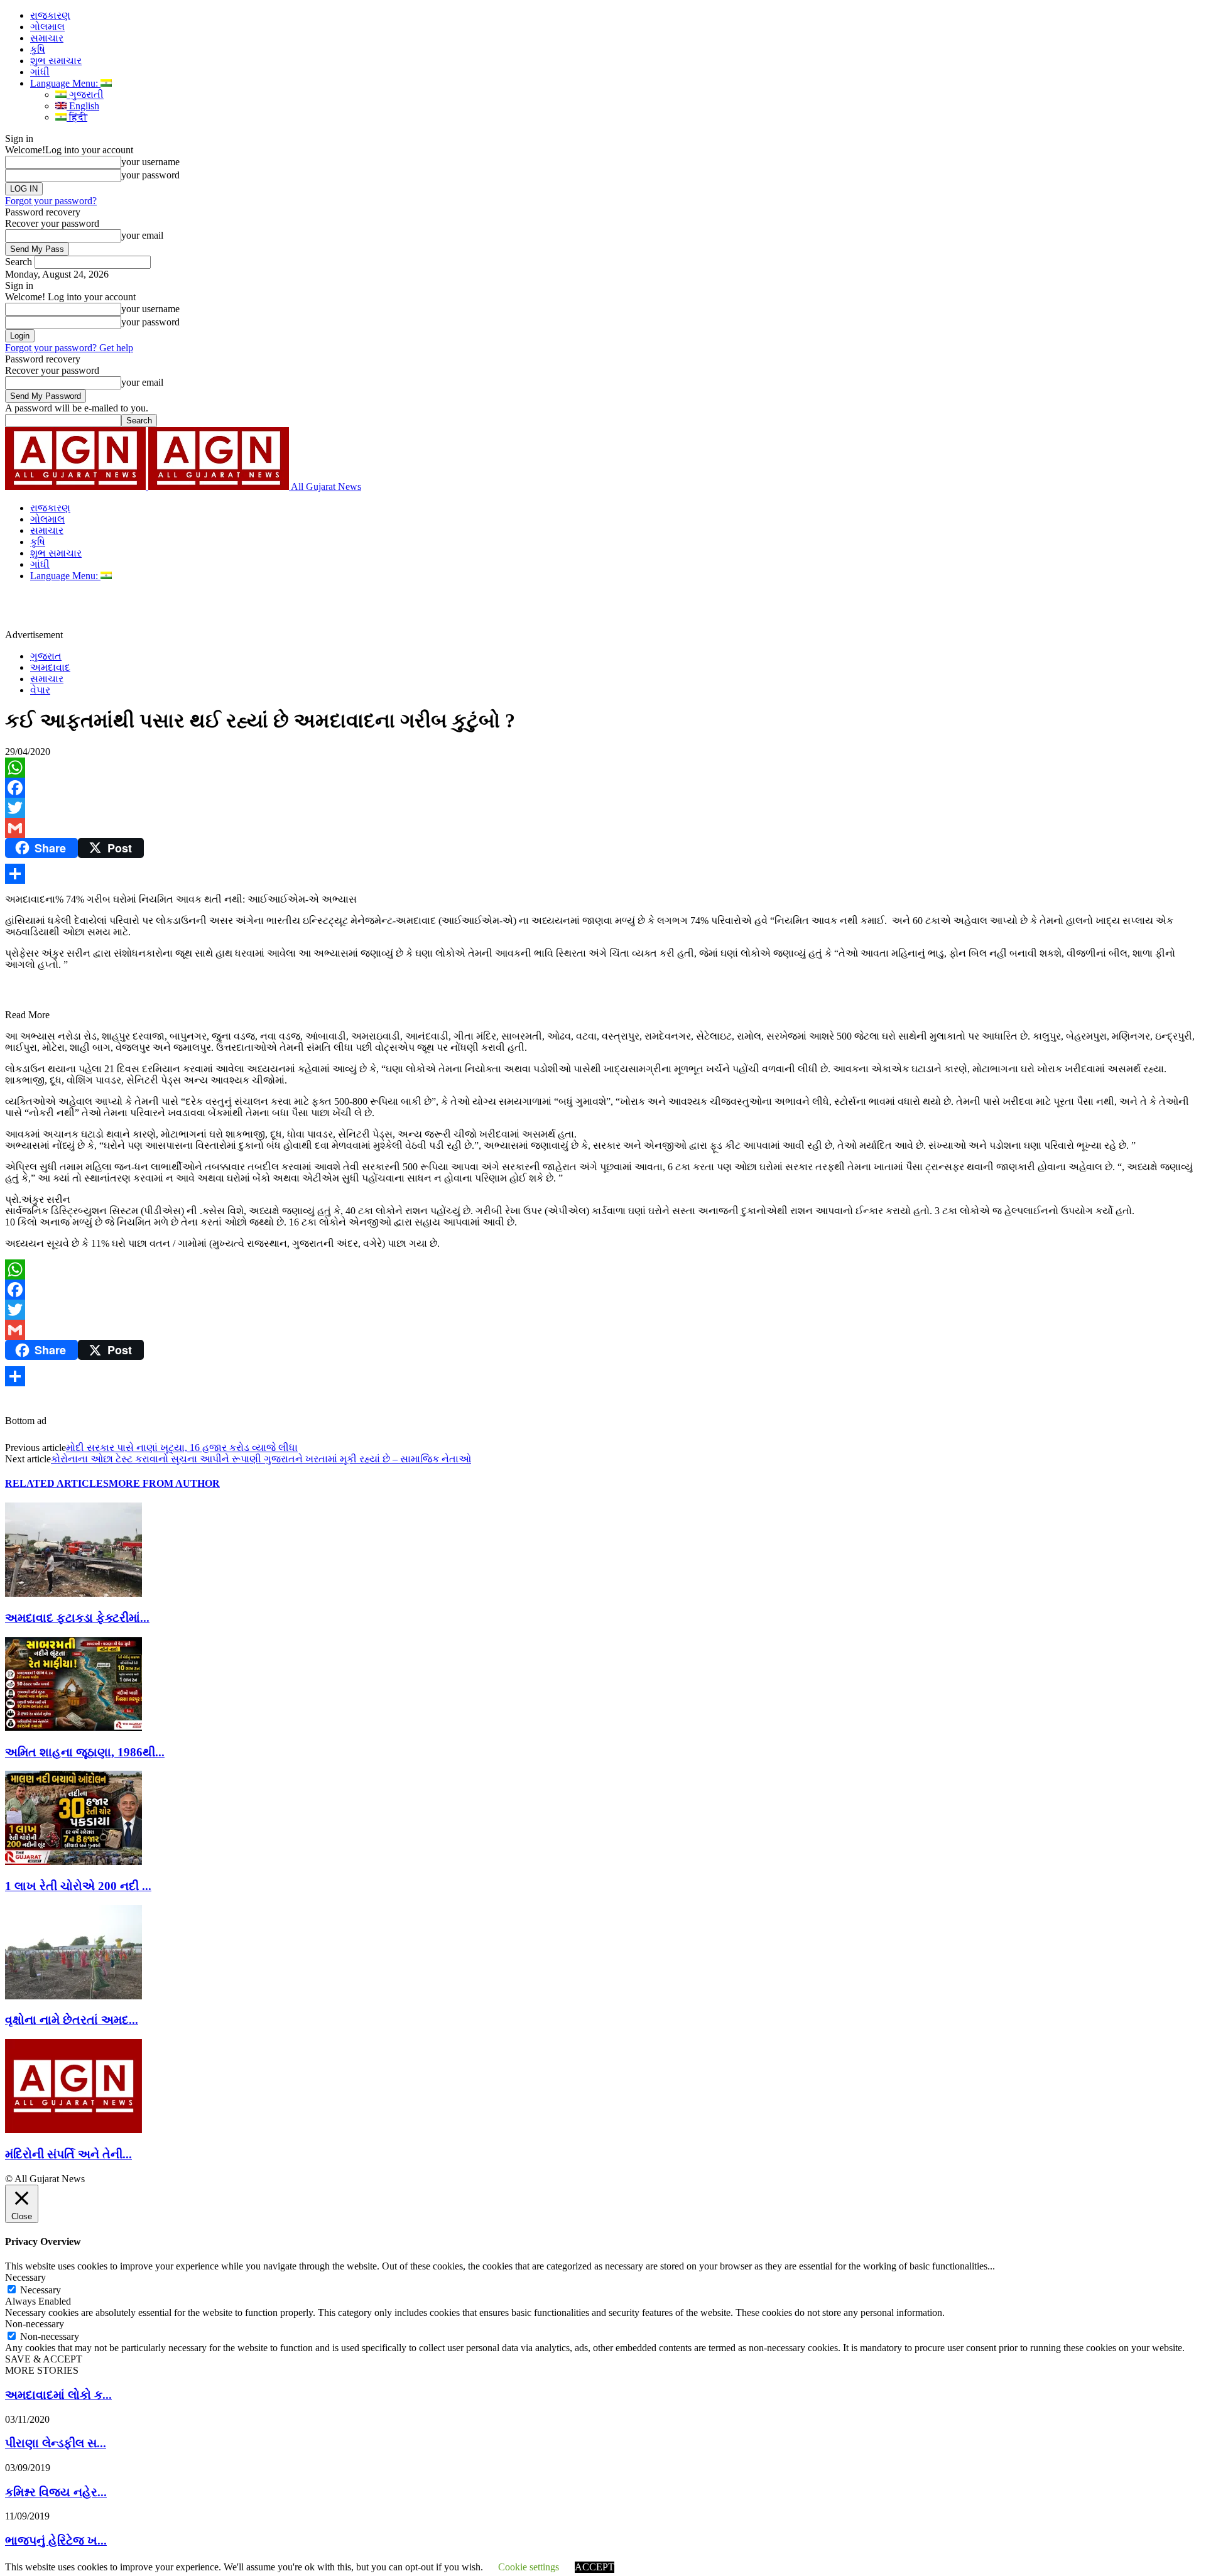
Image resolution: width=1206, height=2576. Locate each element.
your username (150, 162)
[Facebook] (603, 788)
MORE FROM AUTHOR (164, 1483)
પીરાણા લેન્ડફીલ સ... (56, 2443)
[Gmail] (603, 828)
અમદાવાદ (50, 667)
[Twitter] (603, 808)
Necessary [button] (25, 2277)
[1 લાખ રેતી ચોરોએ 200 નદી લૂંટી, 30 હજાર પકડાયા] (73, 1861)
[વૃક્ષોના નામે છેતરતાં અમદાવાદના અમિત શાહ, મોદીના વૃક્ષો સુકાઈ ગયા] (73, 1996)
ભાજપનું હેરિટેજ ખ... (56, 2541)
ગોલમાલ (47, 27)
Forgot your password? (51, 201)
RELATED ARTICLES (57, 1483)
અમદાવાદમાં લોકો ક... (58, 2395)
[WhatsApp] (603, 768)
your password (150, 175)
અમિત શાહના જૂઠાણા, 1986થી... (85, 1752)
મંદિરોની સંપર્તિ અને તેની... (68, 2154)
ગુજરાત (46, 656)
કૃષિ (38, 49)
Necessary (41, 2290)
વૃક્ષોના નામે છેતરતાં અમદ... (72, 2020)
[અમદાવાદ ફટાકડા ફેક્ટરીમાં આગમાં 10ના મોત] (73, 1593)
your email (142, 235)
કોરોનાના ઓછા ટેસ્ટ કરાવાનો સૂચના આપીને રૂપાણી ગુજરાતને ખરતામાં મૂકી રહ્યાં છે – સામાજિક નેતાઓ (261, 1459)
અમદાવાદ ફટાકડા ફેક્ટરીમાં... (77, 1618)
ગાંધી (40, 72)
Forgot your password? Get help (69, 348)
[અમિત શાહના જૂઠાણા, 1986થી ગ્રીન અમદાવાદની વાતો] (73, 1728)
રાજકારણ (50, 15)
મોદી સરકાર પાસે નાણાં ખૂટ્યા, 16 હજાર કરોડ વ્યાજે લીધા (182, 1448)
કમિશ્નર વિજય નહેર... (56, 2492)
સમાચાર (47, 38)
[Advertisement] (291, 610)
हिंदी (77, 117)
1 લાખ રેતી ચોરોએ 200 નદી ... (78, 1886)
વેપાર (40, 690)
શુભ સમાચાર (56, 61)
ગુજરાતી (85, 95)
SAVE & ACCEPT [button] (44, 2359)
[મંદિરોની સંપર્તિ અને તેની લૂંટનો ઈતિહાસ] (73, 2130)
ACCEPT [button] (595, 2567)
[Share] (603, 874)
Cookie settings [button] (529, 2567)
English (83, 106)
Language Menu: (65, 83)
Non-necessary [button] (35, 2324)
